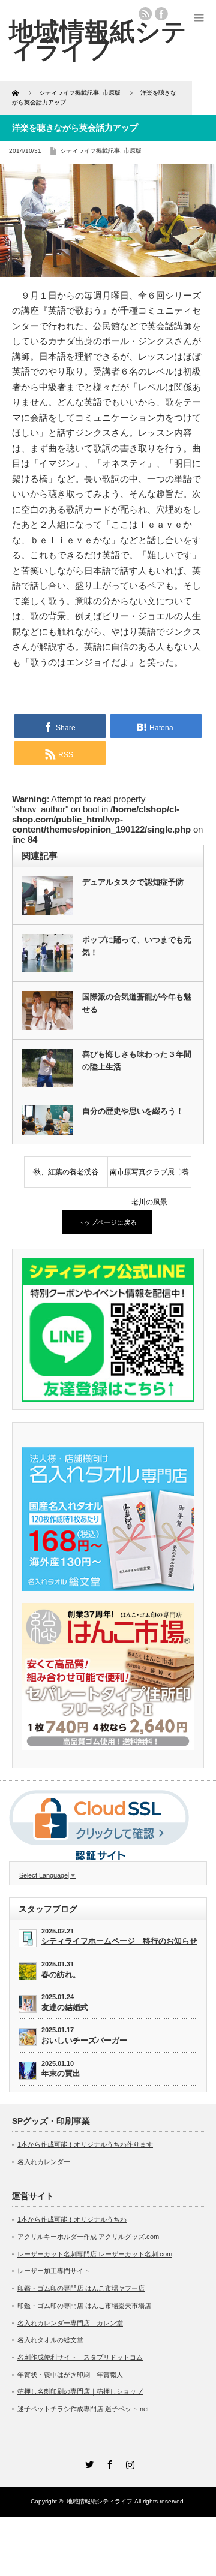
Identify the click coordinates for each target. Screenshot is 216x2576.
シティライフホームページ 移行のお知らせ (119, 1941)
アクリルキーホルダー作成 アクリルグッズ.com (88, 2237)
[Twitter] (88, 2463)
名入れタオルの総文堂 (50, 2340)
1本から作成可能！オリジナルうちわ (72, 2219)
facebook (161, 14)
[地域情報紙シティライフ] (98, 40)
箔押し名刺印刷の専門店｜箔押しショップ (80, 2391)
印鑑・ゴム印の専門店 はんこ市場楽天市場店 (84, 2306)
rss (145, 14)
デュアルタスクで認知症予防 (133, 882)
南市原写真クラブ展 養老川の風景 (149, 1177)
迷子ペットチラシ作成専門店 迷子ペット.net (83, 2409)
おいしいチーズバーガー (84, 2040)
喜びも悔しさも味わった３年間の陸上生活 (137, 1060)
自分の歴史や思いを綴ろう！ (133, 1111)
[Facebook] (108, 2463)
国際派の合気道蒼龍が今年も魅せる (137, 1003)
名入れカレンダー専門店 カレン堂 (70, 2323)
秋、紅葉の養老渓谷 (66, 1172)
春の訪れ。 (61, 1974)
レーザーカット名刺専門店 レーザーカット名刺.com (95, 2254)
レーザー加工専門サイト (54, 2271)
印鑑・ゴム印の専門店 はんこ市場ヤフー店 (81, 2288)
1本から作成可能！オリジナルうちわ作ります (85, 2144)
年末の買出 (61, 2073)
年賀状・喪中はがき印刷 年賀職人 (70, 2375)
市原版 (133, 151)
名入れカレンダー (44, 2162)
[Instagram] (128, 2463)
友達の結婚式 (65, 2007)
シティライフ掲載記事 (90, 151)
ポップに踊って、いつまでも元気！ (137, 946)
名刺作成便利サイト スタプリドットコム (80, 2357)
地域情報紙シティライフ (100, 2501)
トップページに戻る (107, 1222)
